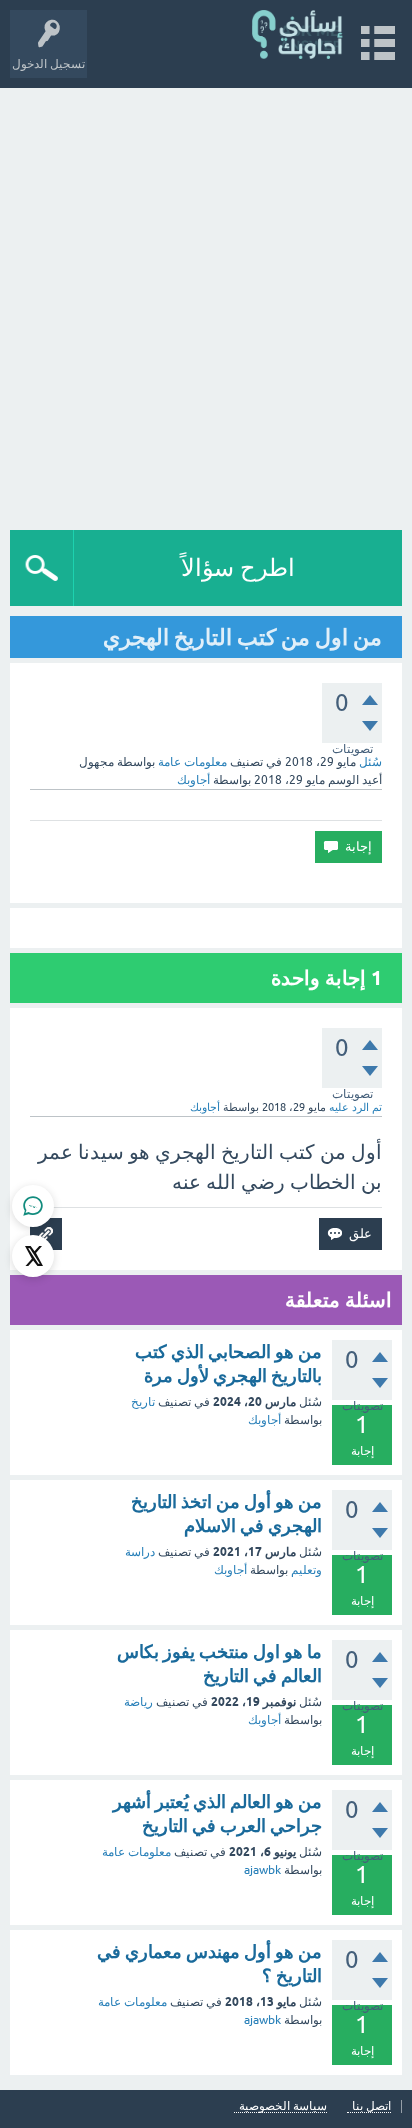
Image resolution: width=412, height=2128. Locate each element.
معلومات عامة (192, 762)
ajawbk (262, 1870)
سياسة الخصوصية (283, 2106)
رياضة (138, 1702)
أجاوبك (264, 1420)
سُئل (370, 762)
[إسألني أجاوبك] (298, 34)
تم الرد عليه (355, 1107)
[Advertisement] (206, 304)
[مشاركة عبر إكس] (33, 1256)
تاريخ (143, 1402)
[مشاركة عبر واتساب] (33, 1206)
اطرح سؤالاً (238, 567)
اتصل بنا (371, 2106)
